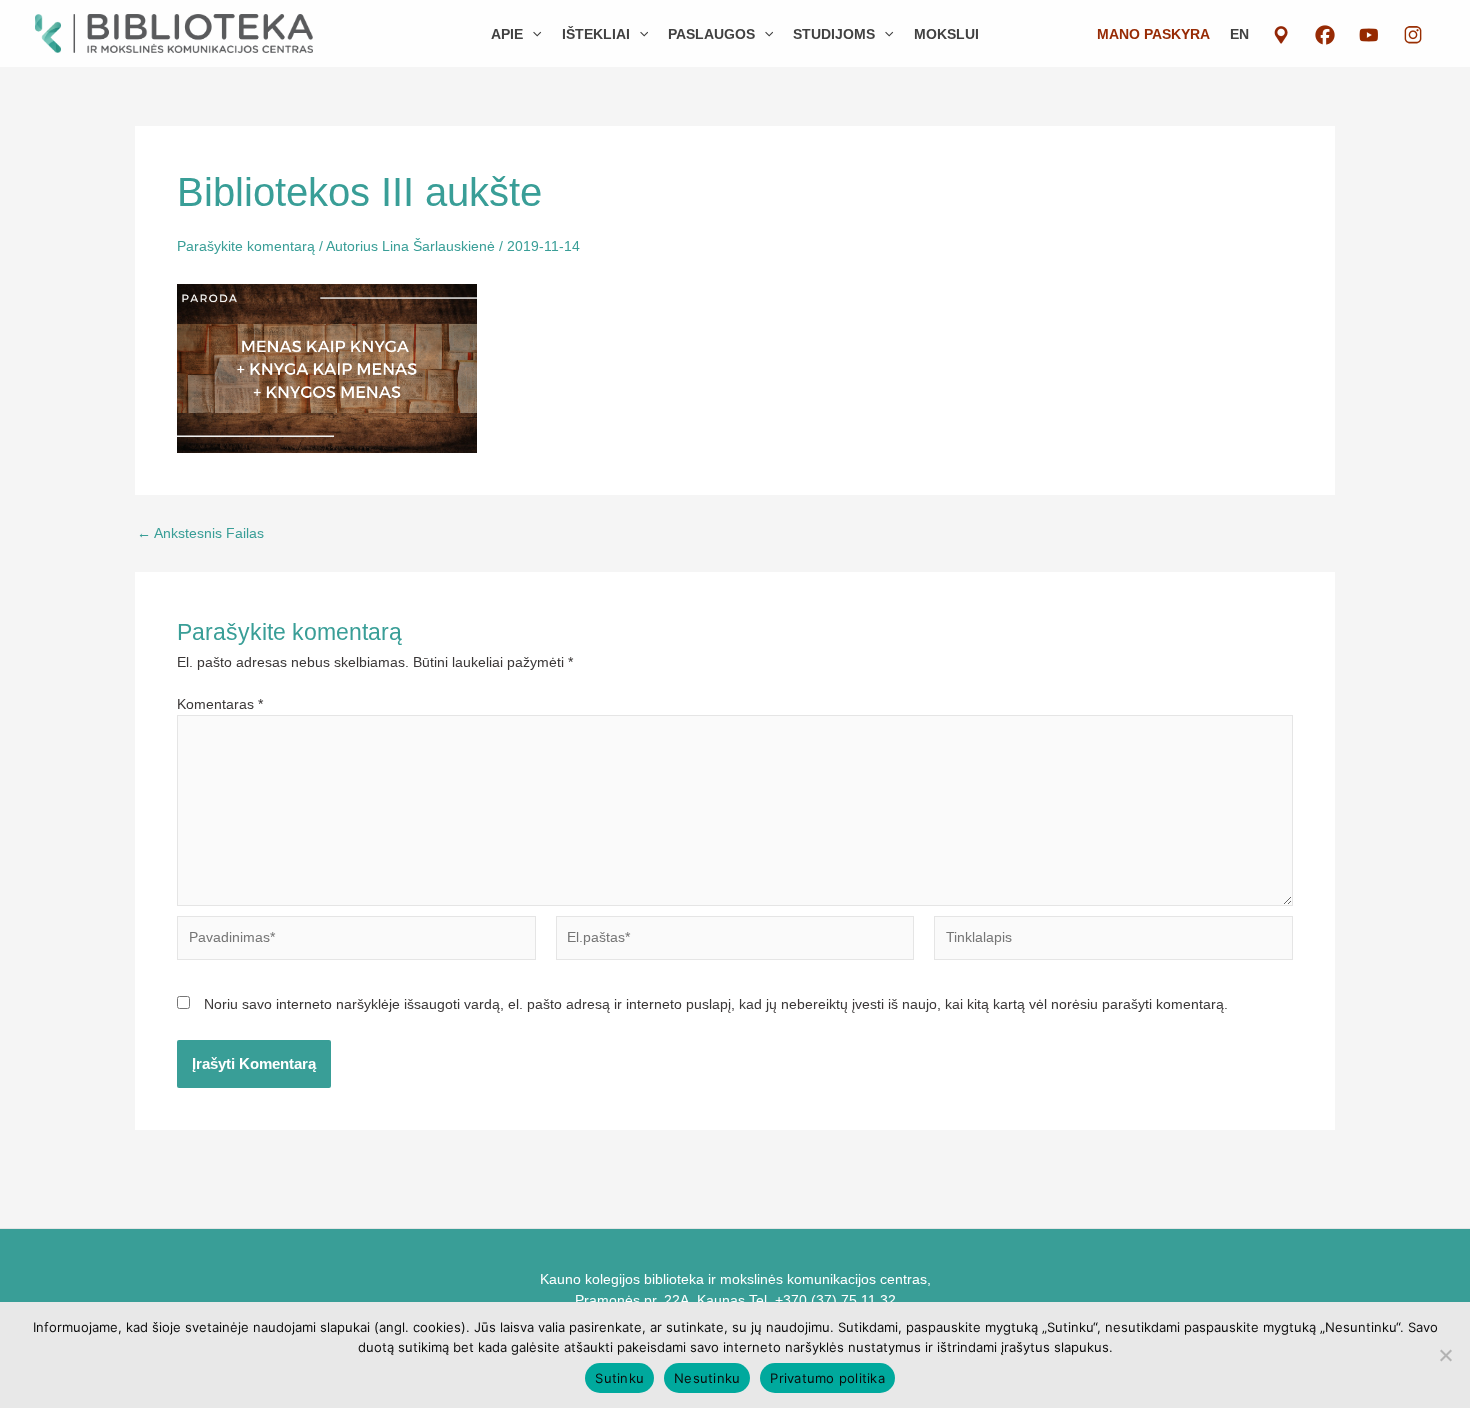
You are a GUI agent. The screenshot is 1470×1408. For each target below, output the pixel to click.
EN (1239, 34)
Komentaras (220, 704)
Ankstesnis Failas (200, 533)
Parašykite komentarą (246, 246)
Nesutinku (707, 1378)
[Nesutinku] (1445, 1355)
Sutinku (619, 1378)
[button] (532, 34)
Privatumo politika (827, 1378)
